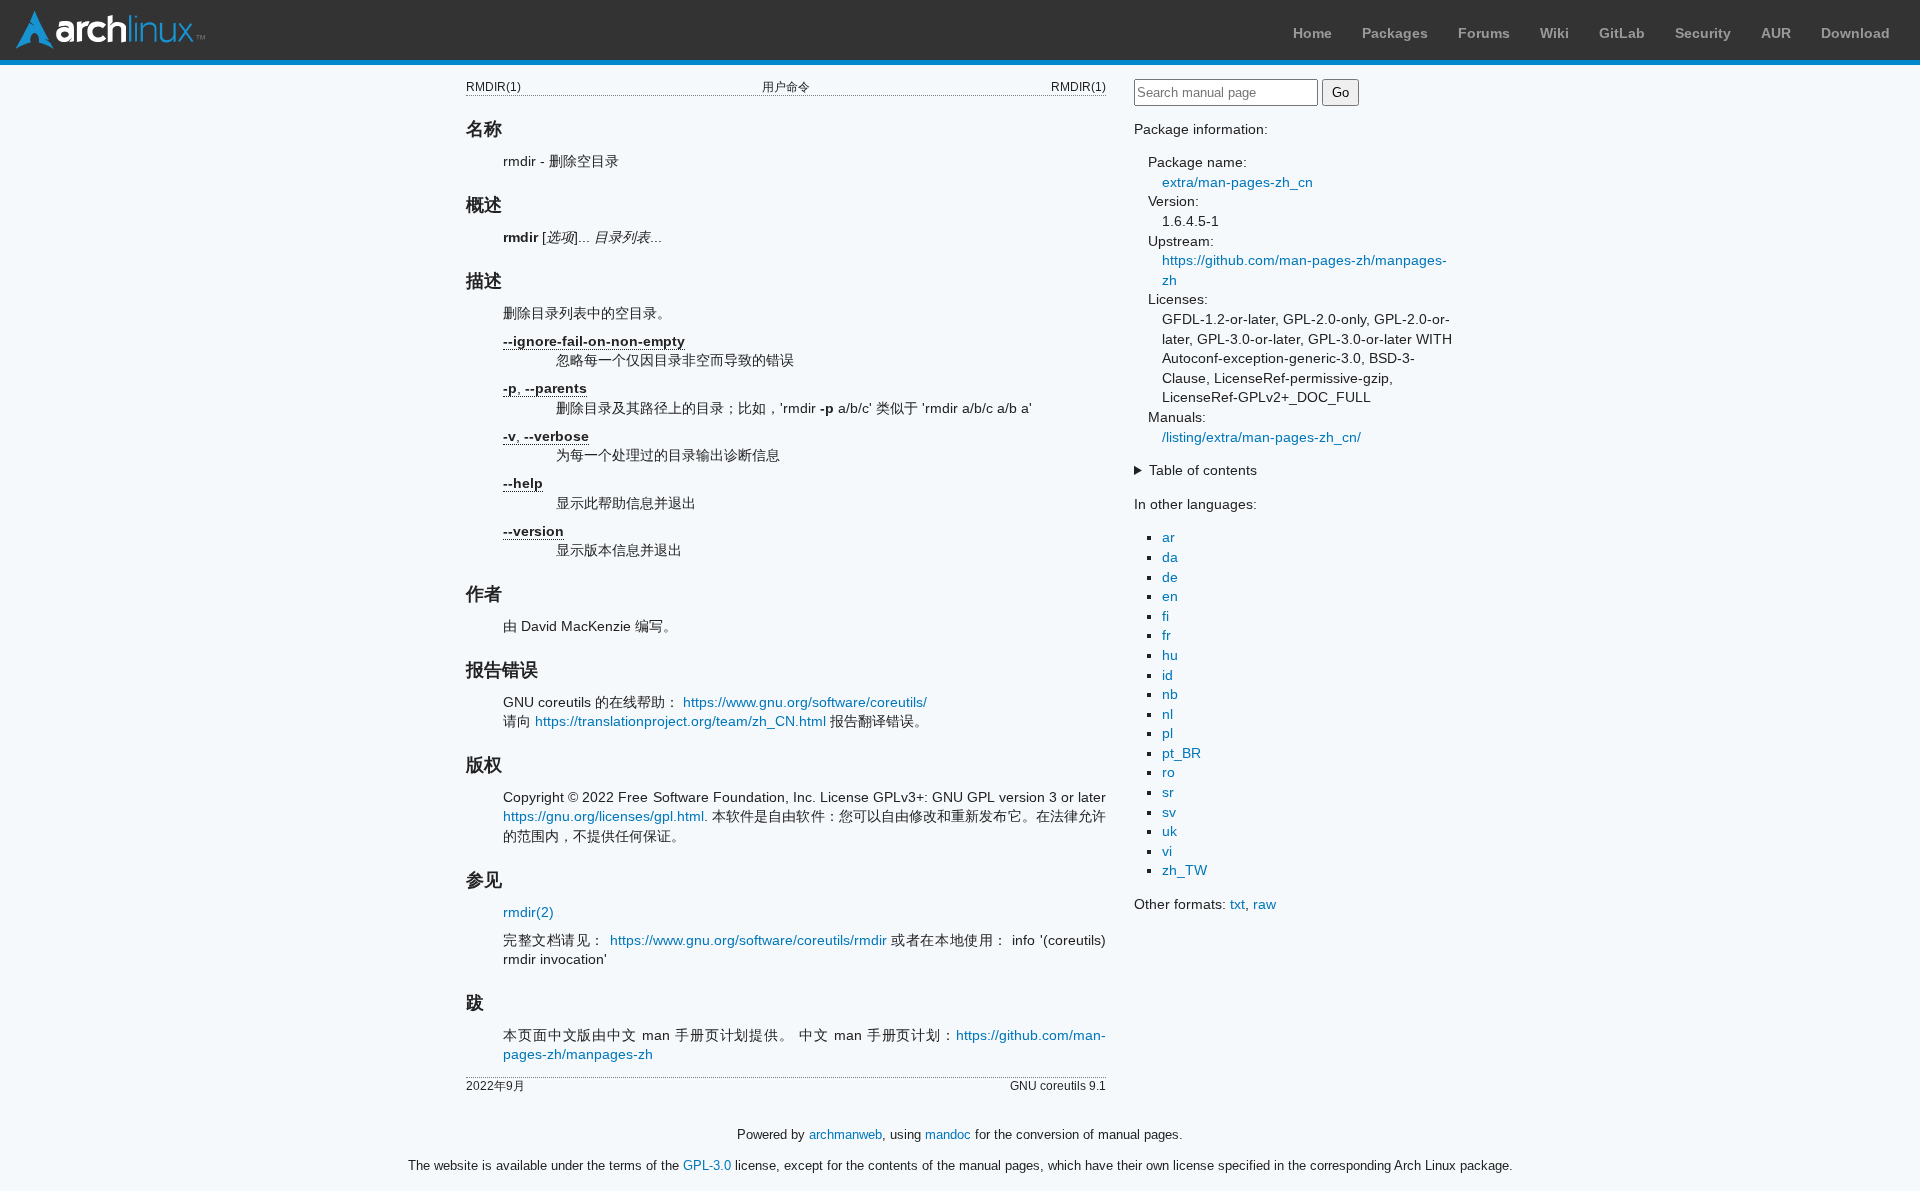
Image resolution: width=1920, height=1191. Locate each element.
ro (1168, 772)
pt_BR (1181, 753)
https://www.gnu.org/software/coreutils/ (805, 702)
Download (1855, 33)
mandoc (948, 1134)
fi (1165, 616)
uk (1169, 831)
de (1170, 577)
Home (1312, 33)
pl (1167, 733)
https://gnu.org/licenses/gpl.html (603, 816)
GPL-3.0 (707, 1165)
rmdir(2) (528, 912)
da (1170, 557)
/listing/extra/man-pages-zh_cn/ (1261, 437)
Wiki (1554, 33)
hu (1170, 655)
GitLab (1622, 33)
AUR (1776, 33)
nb (1170, 694)
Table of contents (1203, 470)
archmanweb (845, 1134)
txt (1237, 904)
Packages (1395, 33)
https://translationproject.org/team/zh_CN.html (680, 721)
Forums (1484, 33)
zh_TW (1184, 870)
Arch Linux (110, 30)
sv (1169, 812)
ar (1168, 537)
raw (1264, 904)
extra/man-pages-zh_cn (1237, 182)
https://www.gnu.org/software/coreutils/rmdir (748, 940)
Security (1703, 33)
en (1170, 596)
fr (1166, 635)
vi (1167, 851)
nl (1167, 714)
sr (1168, 792)
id (1167, 675)
